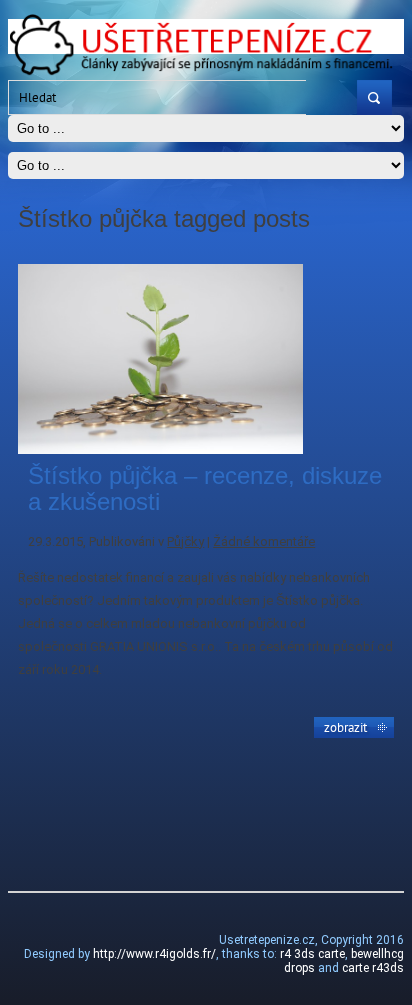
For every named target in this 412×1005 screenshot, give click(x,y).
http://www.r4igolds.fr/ (154, 954)
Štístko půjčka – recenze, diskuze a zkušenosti (205, 488)
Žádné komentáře (264, 541)
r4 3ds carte (312, 954)
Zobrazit (345, 727)
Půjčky (185, 541)
